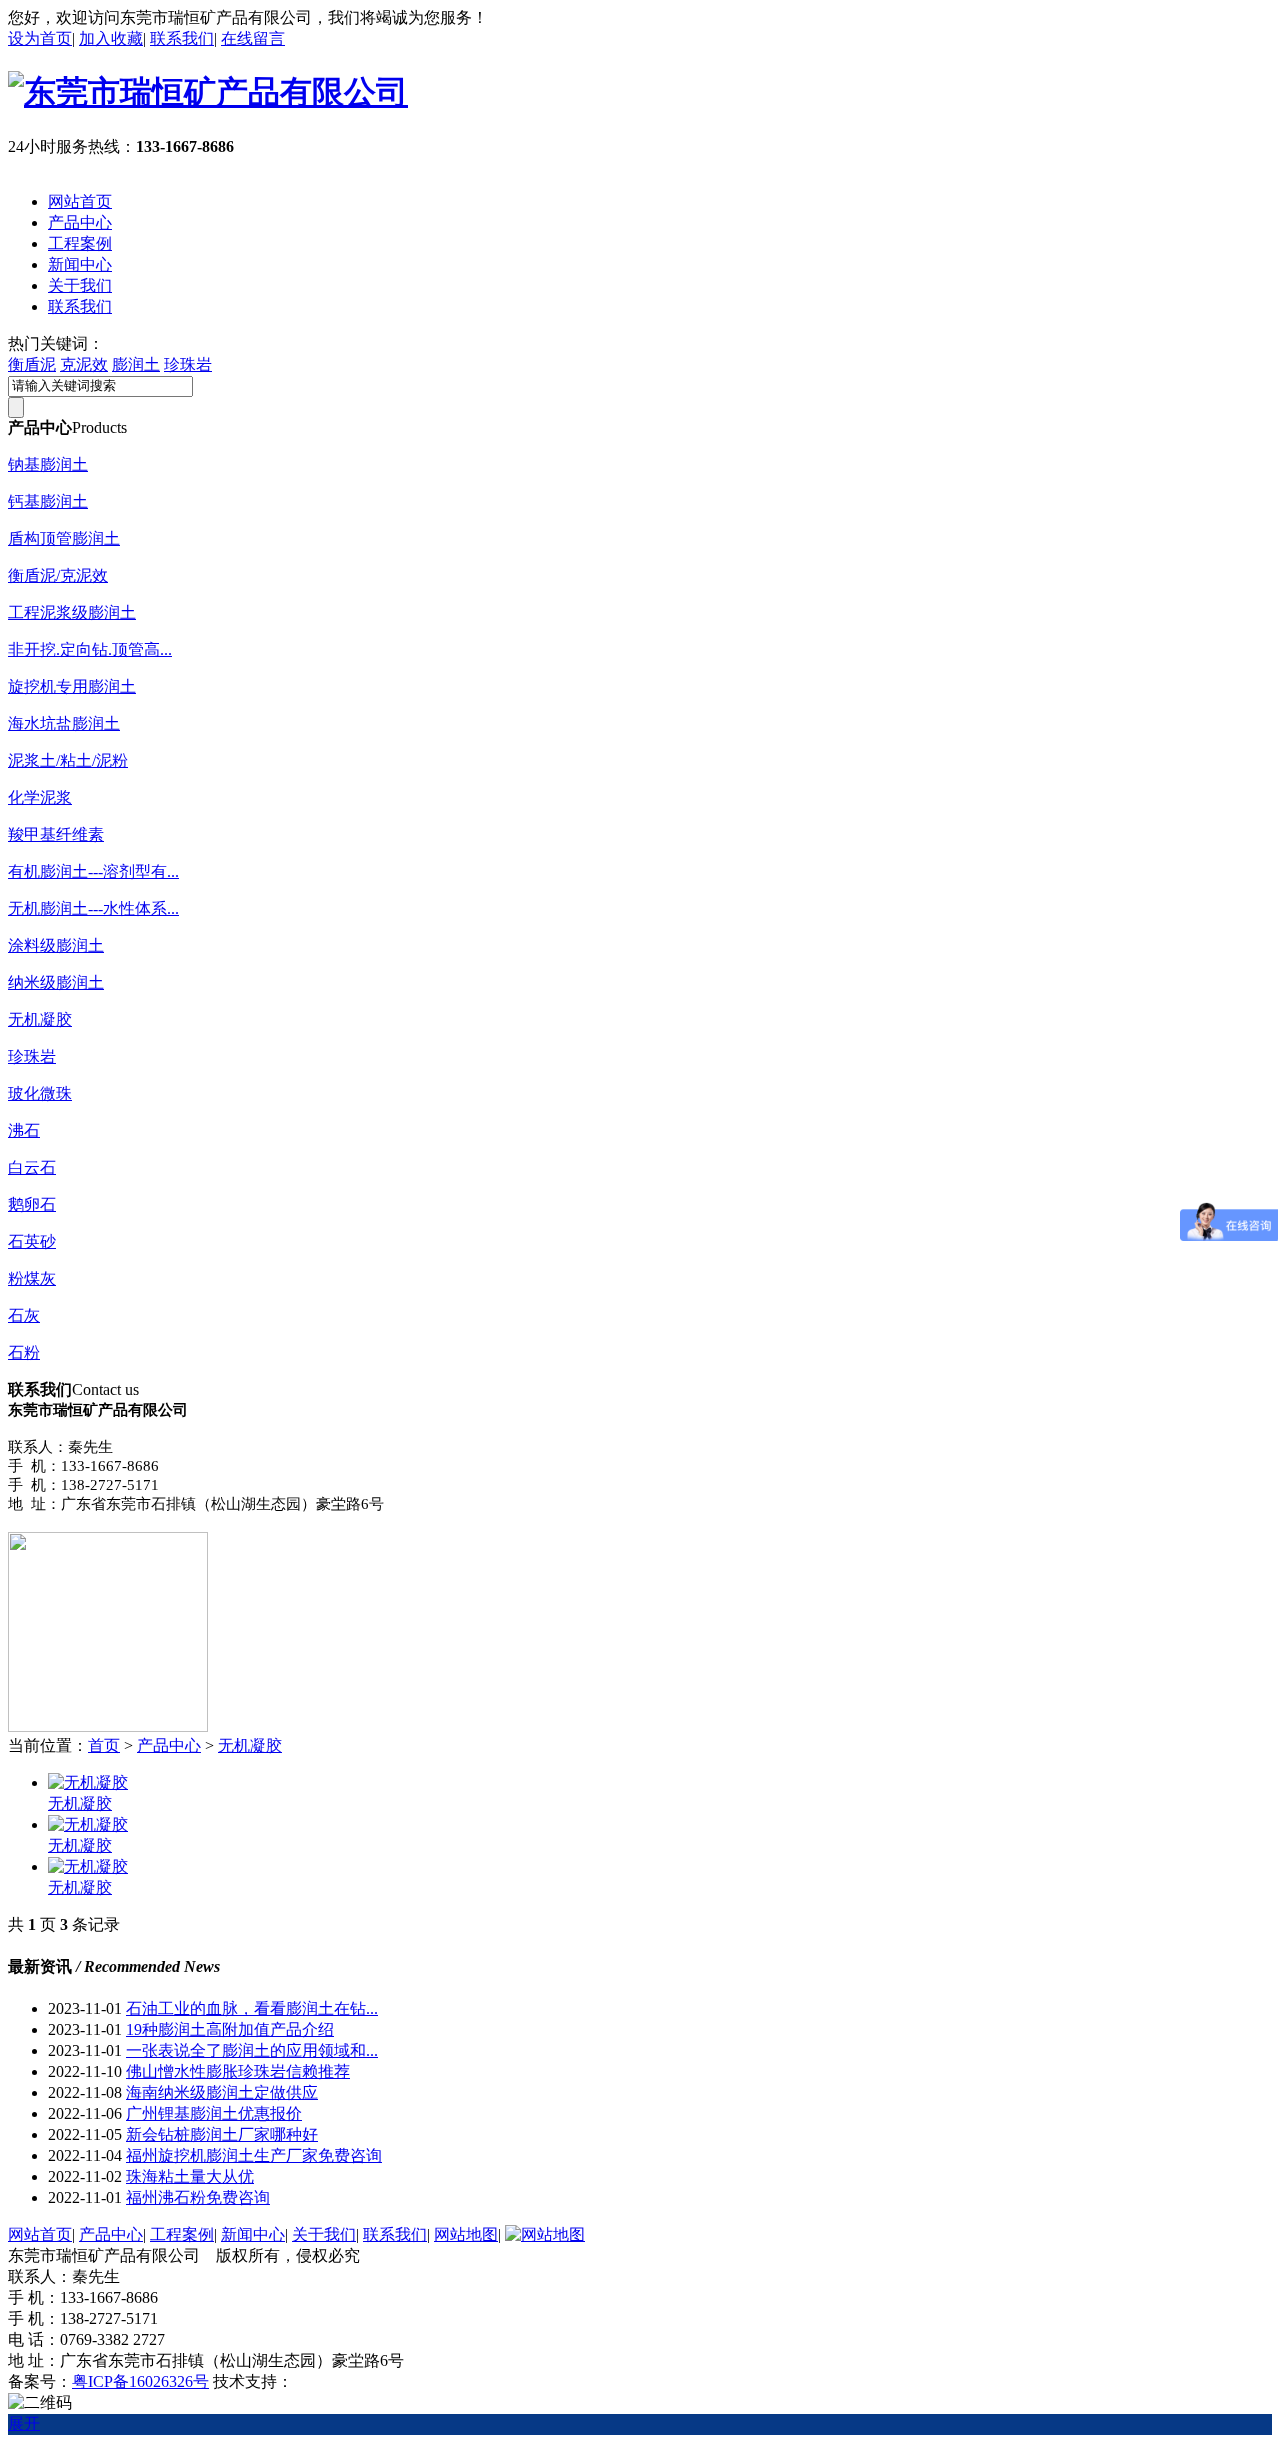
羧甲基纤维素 (56, 834)
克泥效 (84, 364)
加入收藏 (111, 38)
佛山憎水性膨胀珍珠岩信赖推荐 (238, 2071)
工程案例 (80, 243)
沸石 (24, 1130)
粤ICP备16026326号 (140, 2381)
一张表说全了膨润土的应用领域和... (252, 2050)
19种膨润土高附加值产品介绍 (230, 2029)
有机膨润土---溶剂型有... (93, 871)
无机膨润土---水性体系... (93, 908)
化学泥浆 (40, 797)
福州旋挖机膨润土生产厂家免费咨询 (254, 2155)
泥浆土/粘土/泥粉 (68, 760)
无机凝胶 (40, 1019)
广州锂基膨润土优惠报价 (214, 2113)
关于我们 (80, 285)
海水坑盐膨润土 (64, 723)
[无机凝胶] (88, 1782)
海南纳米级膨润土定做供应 (222, 2092)
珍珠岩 (188, 364)
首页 (104, 1745)
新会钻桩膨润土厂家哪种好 (222, 2134)
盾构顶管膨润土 (64, 538)
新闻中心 (80, 264)
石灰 (24, 1315)
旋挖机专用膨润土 (72, 686)
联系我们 (182, 38)
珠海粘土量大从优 (190, 2176)
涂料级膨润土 (56, 945)
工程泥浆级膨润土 (72, 612)
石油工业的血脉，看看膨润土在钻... (252, 2008)
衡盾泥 (32, 364)
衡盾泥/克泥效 (58, 575)
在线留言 (253, 38)
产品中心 (80, 222)
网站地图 (466, 2234)
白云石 (32, 1167)
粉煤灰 (32, 1278)
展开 (24, 2423)
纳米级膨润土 (56, 982)
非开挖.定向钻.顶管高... (90, 649)
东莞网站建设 (341, 2381)
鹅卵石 (32, 1204)
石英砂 (32, 1241)
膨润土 (136, 364)
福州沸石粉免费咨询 (198, 2197)
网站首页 (80, 201)
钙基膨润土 (48, 501)
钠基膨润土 (48, 464)
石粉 (24, 1352)
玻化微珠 (40, 1093)
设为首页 (40, 38)
